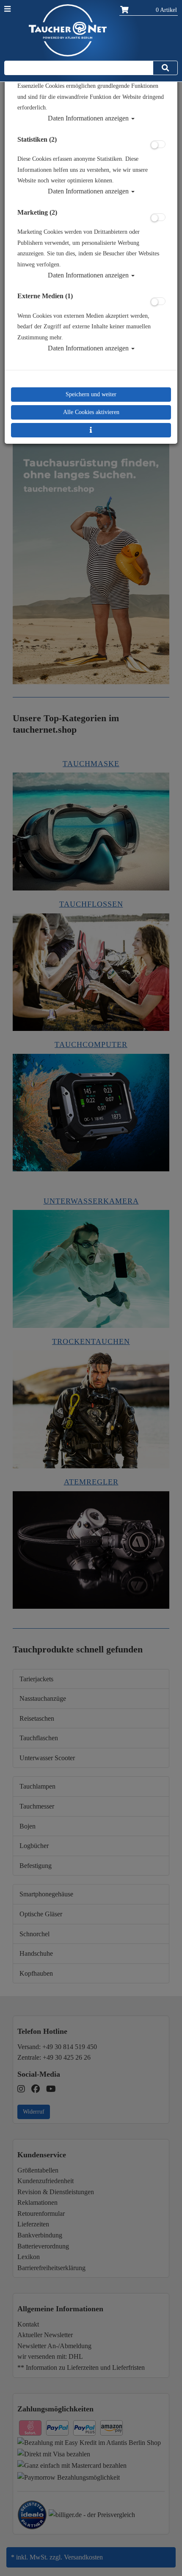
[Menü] (7, 9)
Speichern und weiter (91, 394)
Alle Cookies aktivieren (91, 412)
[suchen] (165, 68)
